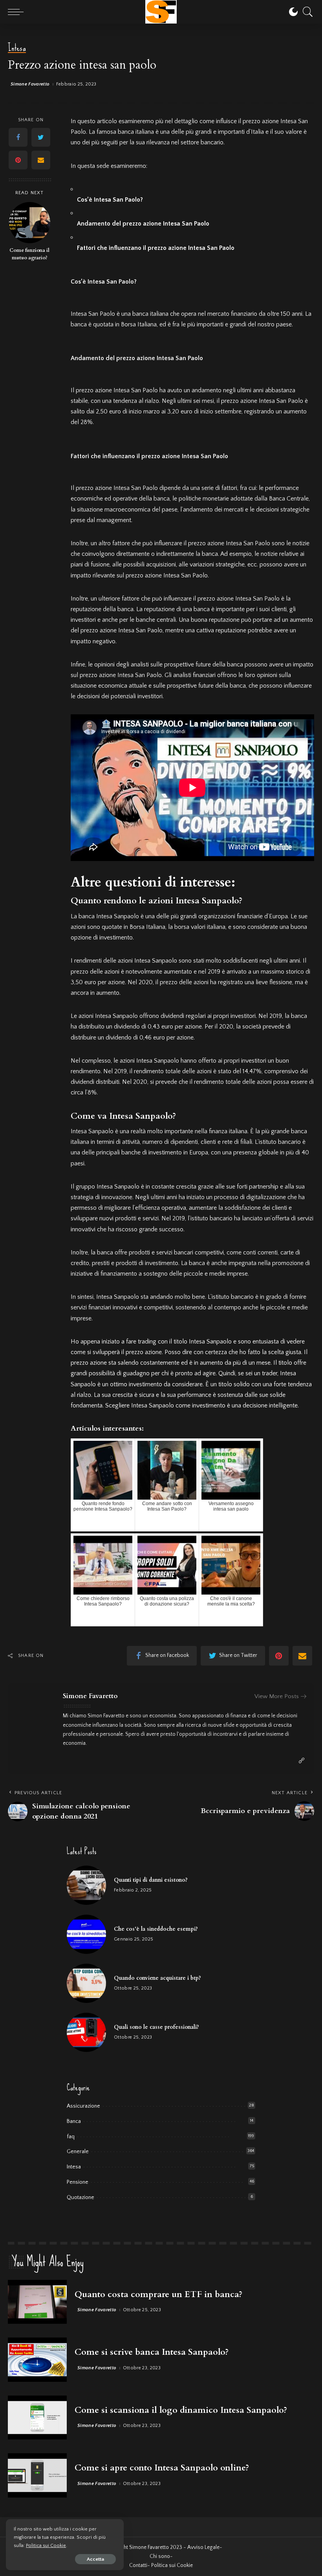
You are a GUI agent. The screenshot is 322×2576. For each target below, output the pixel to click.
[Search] (306, 12)
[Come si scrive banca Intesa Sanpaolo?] (37, 2360)
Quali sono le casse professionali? (156, 2027)
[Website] (302, 1761)
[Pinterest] (18, 160)
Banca (74, 2121)
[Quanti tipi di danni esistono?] (86, 1885)
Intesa (17, 48)
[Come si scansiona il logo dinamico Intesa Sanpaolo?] (37, 2418)
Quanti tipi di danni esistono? (151, 1880)
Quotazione (80, 2197)
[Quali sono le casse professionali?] (86, 2032)
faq (71, 2137)
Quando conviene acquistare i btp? (157, 1978)
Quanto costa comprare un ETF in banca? (158, 2294)
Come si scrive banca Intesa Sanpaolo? (152, 2352)
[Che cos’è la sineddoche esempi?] (86, 1934)
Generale (78, 2152)
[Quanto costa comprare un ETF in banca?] (37, 2302)
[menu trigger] (18, 12)
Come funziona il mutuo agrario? (29, 254)
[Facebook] (18, 137)
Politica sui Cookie (46, 2545)
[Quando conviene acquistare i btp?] (86, 1983)
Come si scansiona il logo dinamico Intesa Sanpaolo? (181, 2410)
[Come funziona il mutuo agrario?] (30, 223)
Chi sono (160, 2556)
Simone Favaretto (30, 84)
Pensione (78, 2182)
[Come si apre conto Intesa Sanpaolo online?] (37, 2475)
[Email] (41, 160)
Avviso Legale (203, 2547)
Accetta (95, 2559)
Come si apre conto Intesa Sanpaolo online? (162, 2468)
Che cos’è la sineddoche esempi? (156, 1929)
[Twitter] (41, 137)
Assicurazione (83, 2106)
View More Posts (277, 1696)
